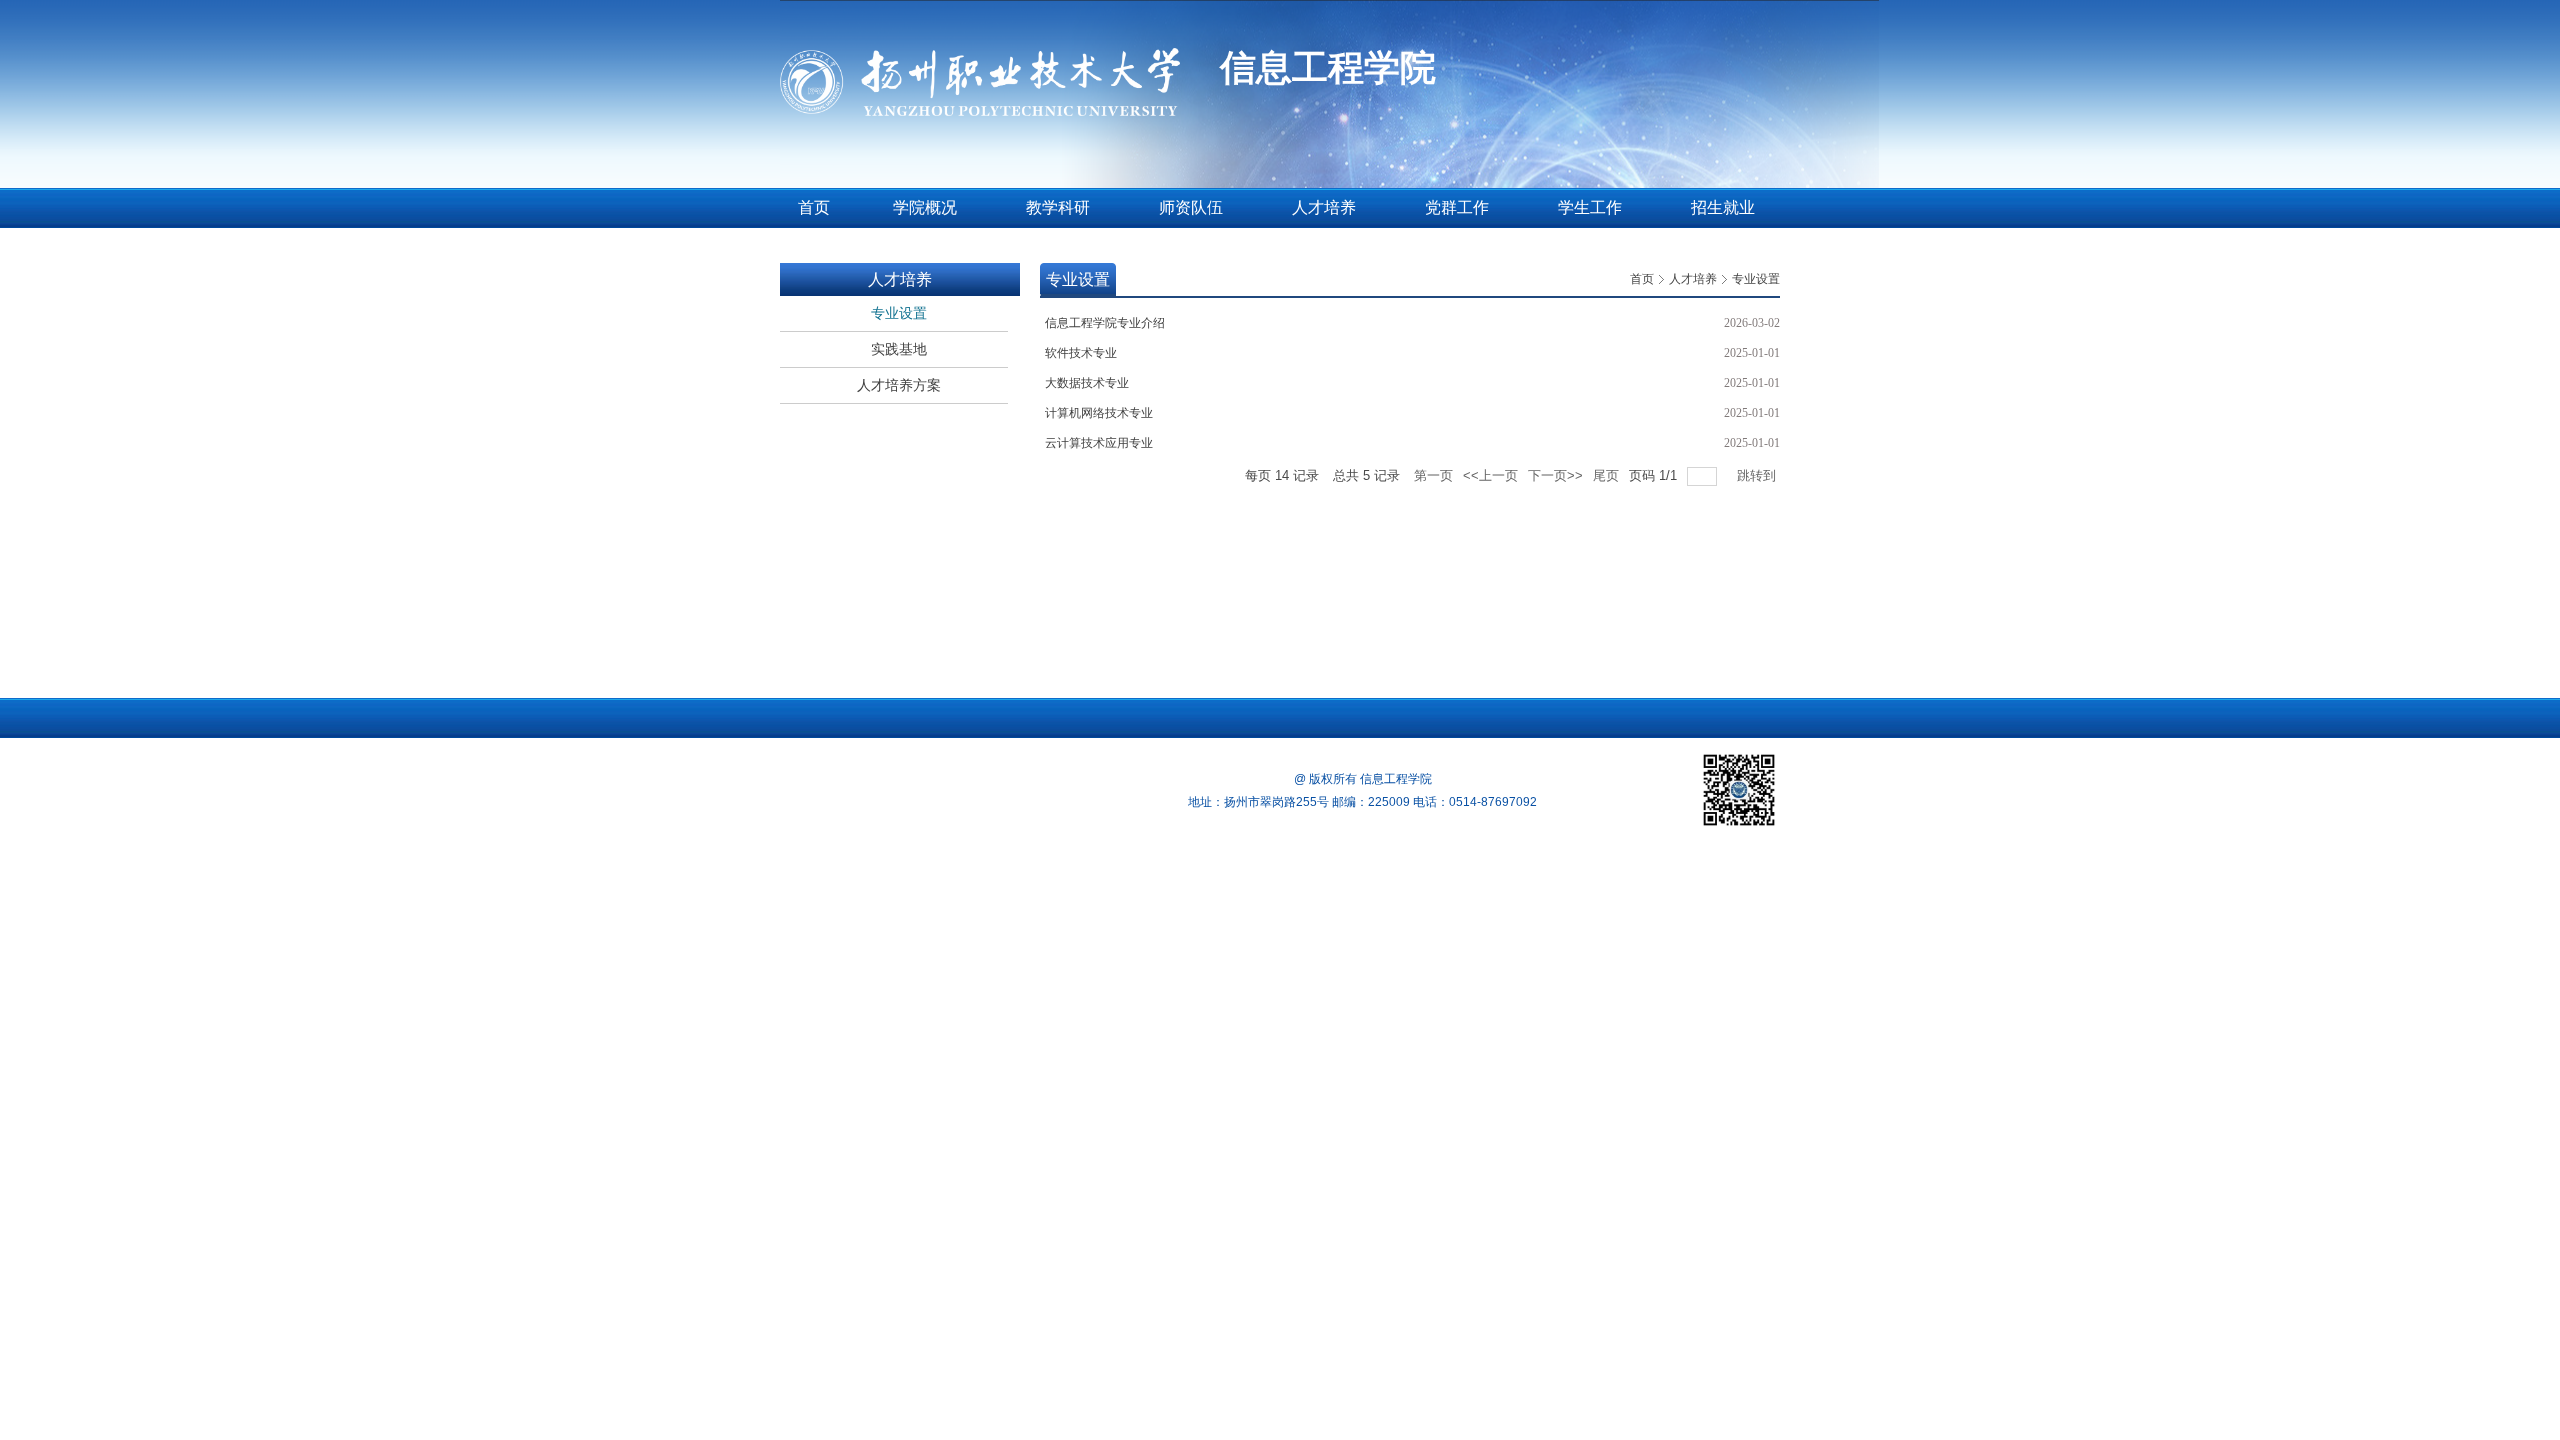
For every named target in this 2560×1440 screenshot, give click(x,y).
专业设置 (1756, 279)
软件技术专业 (1081, 353)
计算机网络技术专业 (1099, 413)
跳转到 (1758, 475)
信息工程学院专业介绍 (1105, 323)
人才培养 (1693, 279)
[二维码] (1739, 790)
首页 (1642, 279)
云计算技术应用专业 (1099, 443)
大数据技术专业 (1087, 383)
